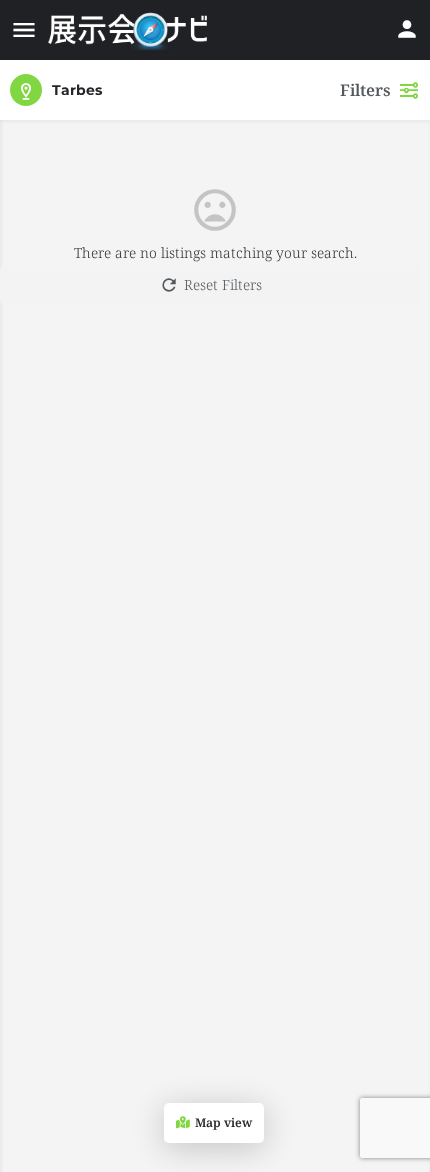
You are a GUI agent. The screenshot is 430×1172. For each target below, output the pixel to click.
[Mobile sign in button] (407, 29)
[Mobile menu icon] (24, 30)
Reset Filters (223, 284)
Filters (365, 90)
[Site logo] (130, 30)
